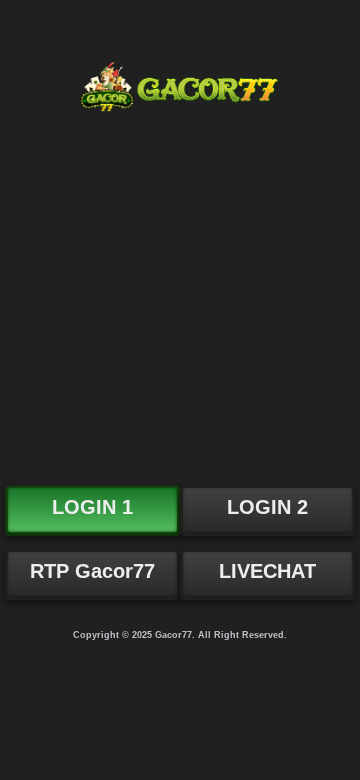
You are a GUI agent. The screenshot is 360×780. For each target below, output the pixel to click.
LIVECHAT (267, 571)
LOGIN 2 (267, 507)
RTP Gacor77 (92, 571)
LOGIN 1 (92, 507)
